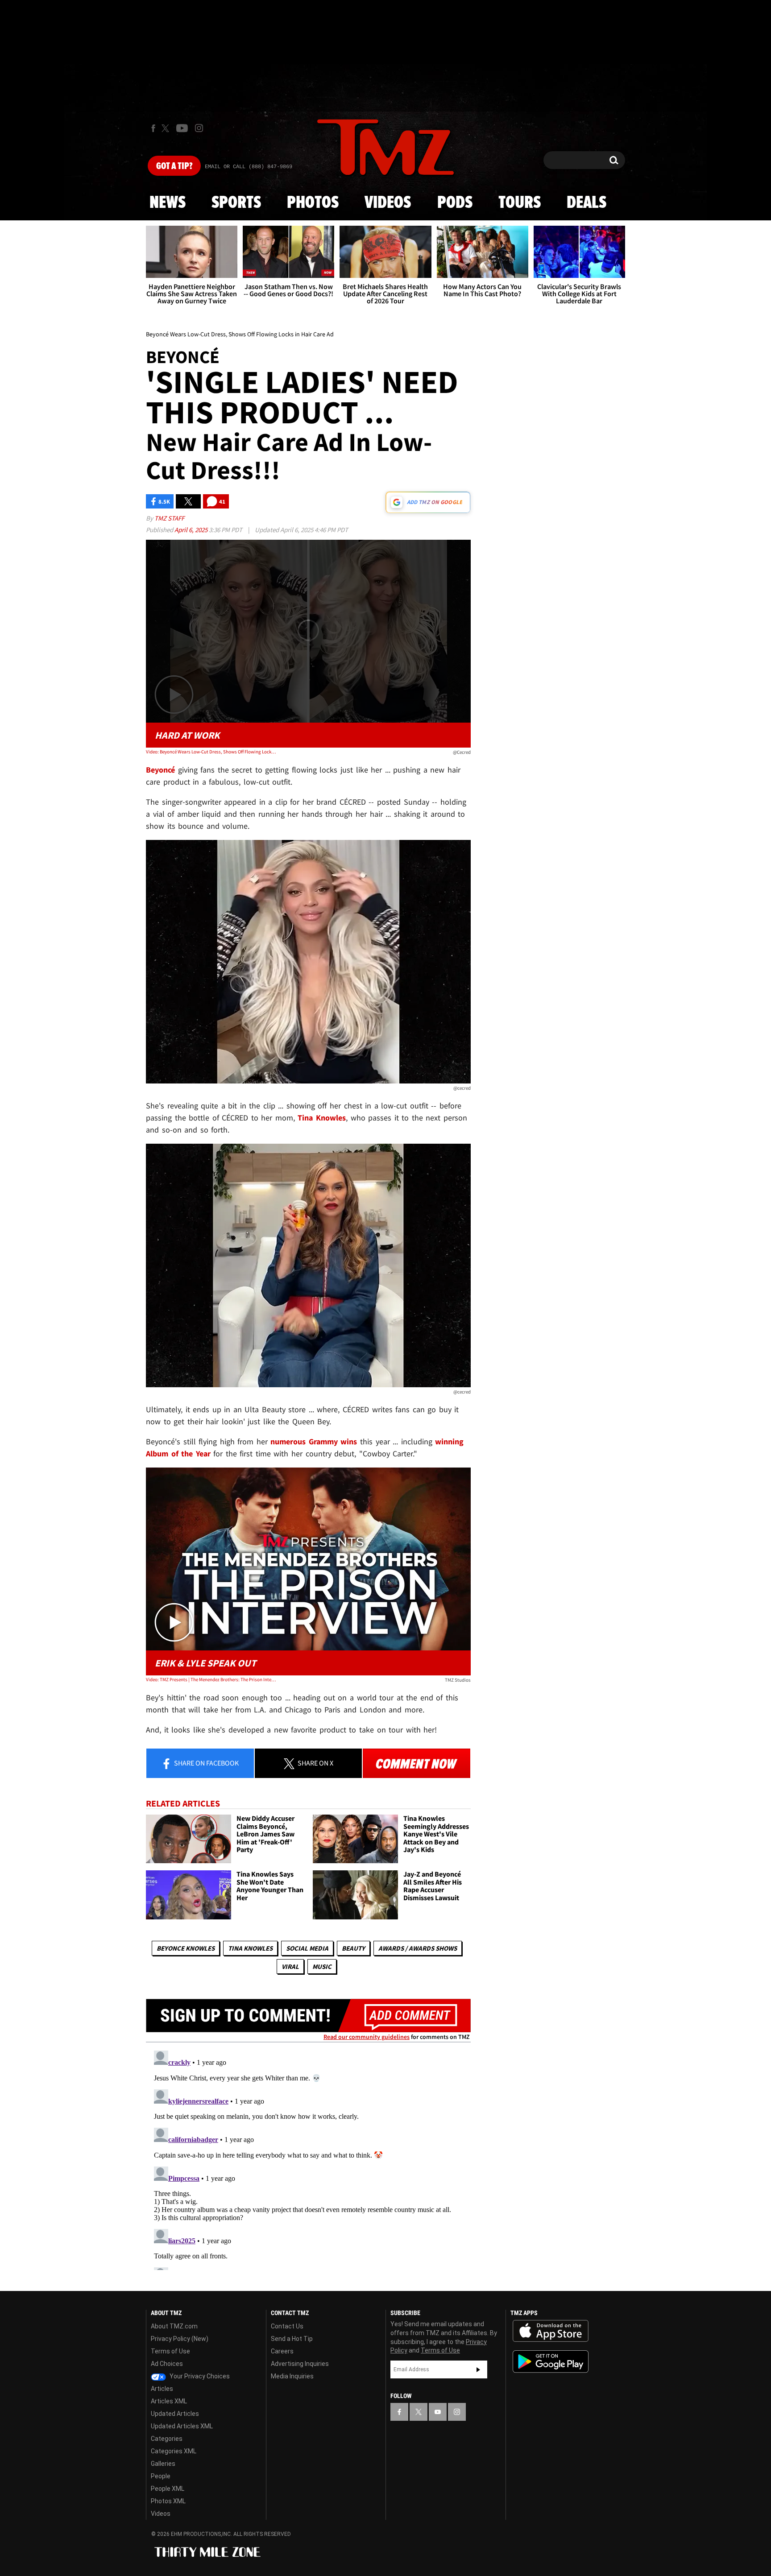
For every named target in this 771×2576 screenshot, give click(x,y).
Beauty (353, 1948)
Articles (162, 2389)
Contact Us (287, 2326)
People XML (168, 2489)
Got (174, 166)
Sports (236, 203)
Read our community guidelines (367, 2037)
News (168, 203)
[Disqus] (308, 2158)
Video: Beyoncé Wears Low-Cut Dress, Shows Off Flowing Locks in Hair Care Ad (211, 752)
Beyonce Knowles (186, 1948)
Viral (290, 1966)
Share (206, 1763)
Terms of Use (170, 2351)
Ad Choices (167, 2364)
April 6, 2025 (192, 530)
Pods (455, 203)
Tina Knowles (250, 1948)
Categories (167, 2439)
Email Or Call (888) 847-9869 (249, 167)
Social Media (307, 1948)
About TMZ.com (174, 2326)
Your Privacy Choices (199, 2376)
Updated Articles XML (182, 2426)
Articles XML (169, 2401)
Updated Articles (175, 2414)
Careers (282, 2351)
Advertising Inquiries (300, 2364)
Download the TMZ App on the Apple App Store (551, 2331)
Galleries (163, 2464)
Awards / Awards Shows (418, 1948)
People (161, 2476)
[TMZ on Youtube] (182, 128)
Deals (587, 203)
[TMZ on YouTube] (438, 2412)
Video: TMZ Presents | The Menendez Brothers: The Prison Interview (211, 1679)
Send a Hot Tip (292, 2339)
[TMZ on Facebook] (153, 128)
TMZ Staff (169, 518)
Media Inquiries (292, 2376)
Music (322, 1966)
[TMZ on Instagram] (199, 128)
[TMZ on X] (167, 128)
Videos (388, 203)
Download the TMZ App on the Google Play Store (551, 2362)
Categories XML (174, 2451)
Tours (520, 203)
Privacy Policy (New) (180, 2339)
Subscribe (478, 2369)
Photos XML (168, 2501)
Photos (313, 203)
